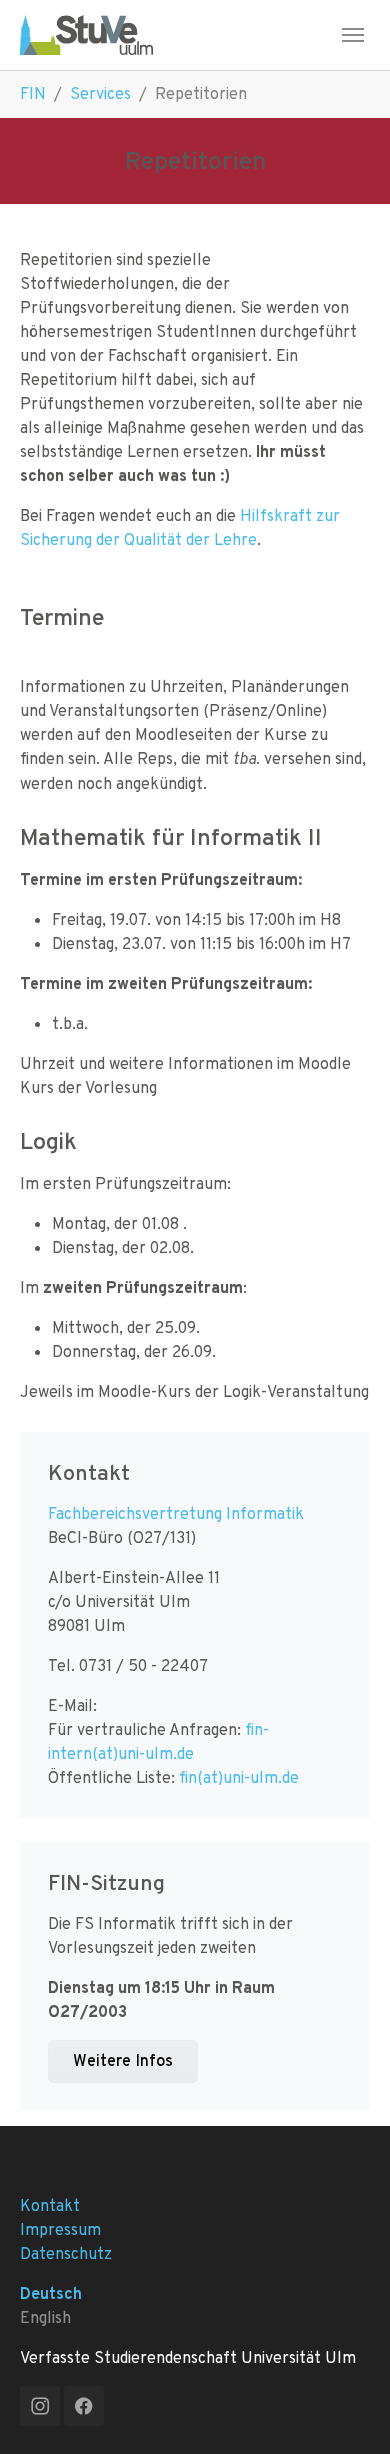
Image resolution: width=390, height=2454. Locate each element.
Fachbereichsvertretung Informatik (176, 1513)
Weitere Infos (123, 2060)
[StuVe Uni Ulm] (86, 34)
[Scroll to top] (346, 2410)
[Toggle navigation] (353, 35)
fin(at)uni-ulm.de (239, 1777)
